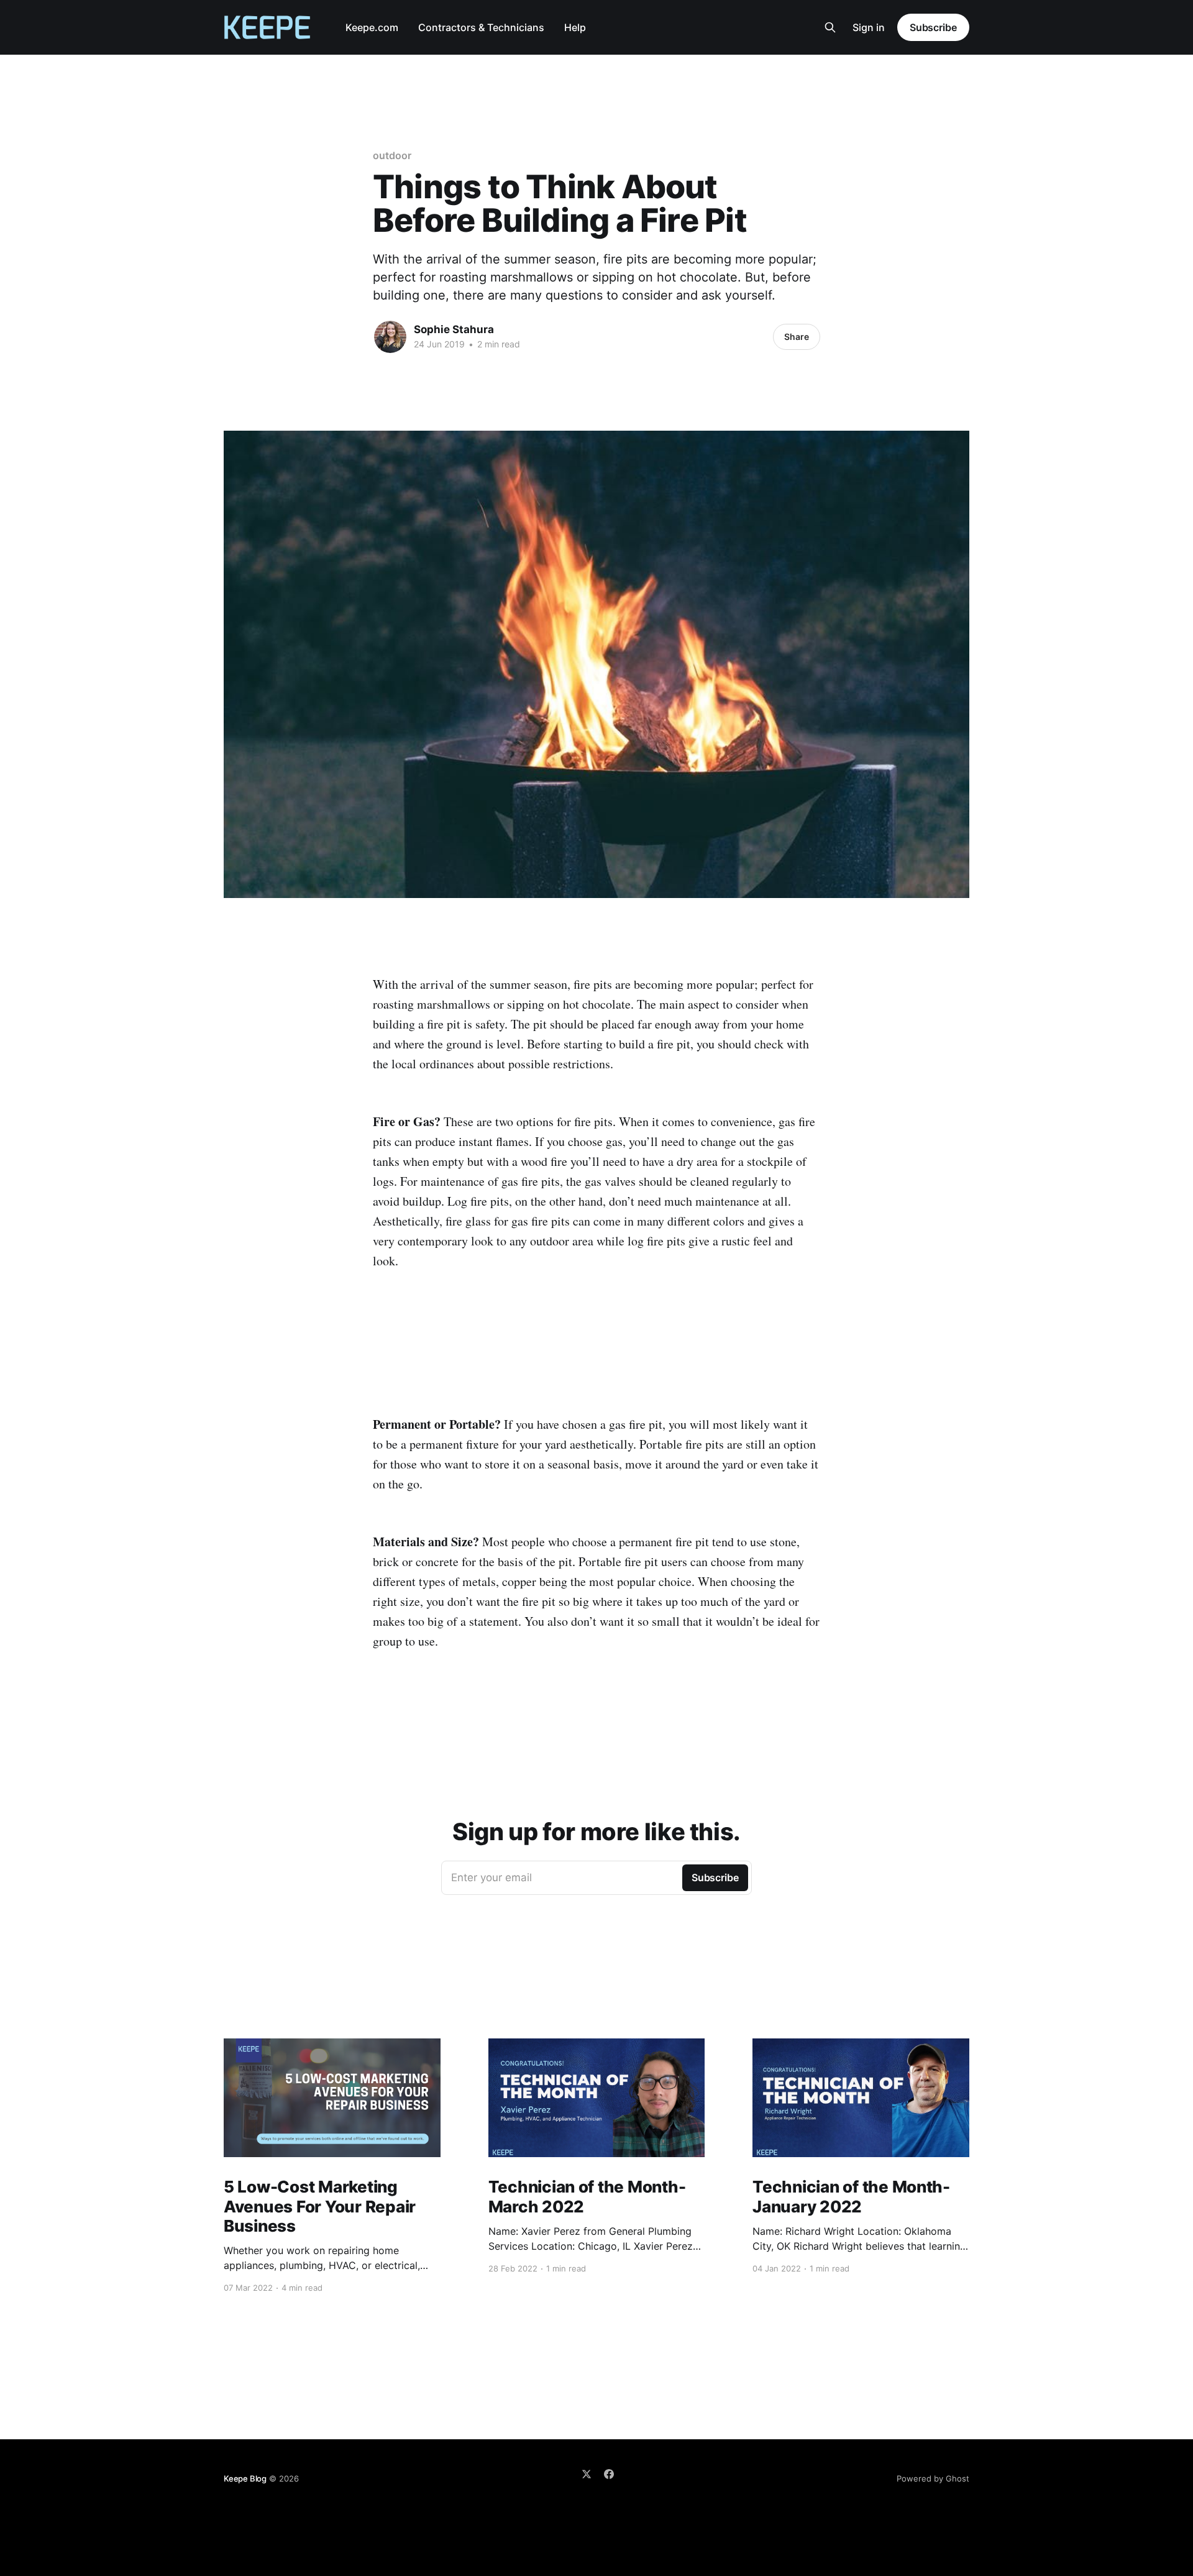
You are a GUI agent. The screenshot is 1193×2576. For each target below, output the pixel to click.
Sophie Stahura (454, 329)
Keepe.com (372, 27)
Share (797, 337)
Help (575, 27)
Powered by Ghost (933, 2478)
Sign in (869, 27)
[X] (587, 2474)
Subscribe (933, 27)
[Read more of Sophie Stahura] (390, 337)
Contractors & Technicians (481, 27)
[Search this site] (830, 27)
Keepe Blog (245, 2478)
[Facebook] (609, 2474)
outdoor (392, 155)
